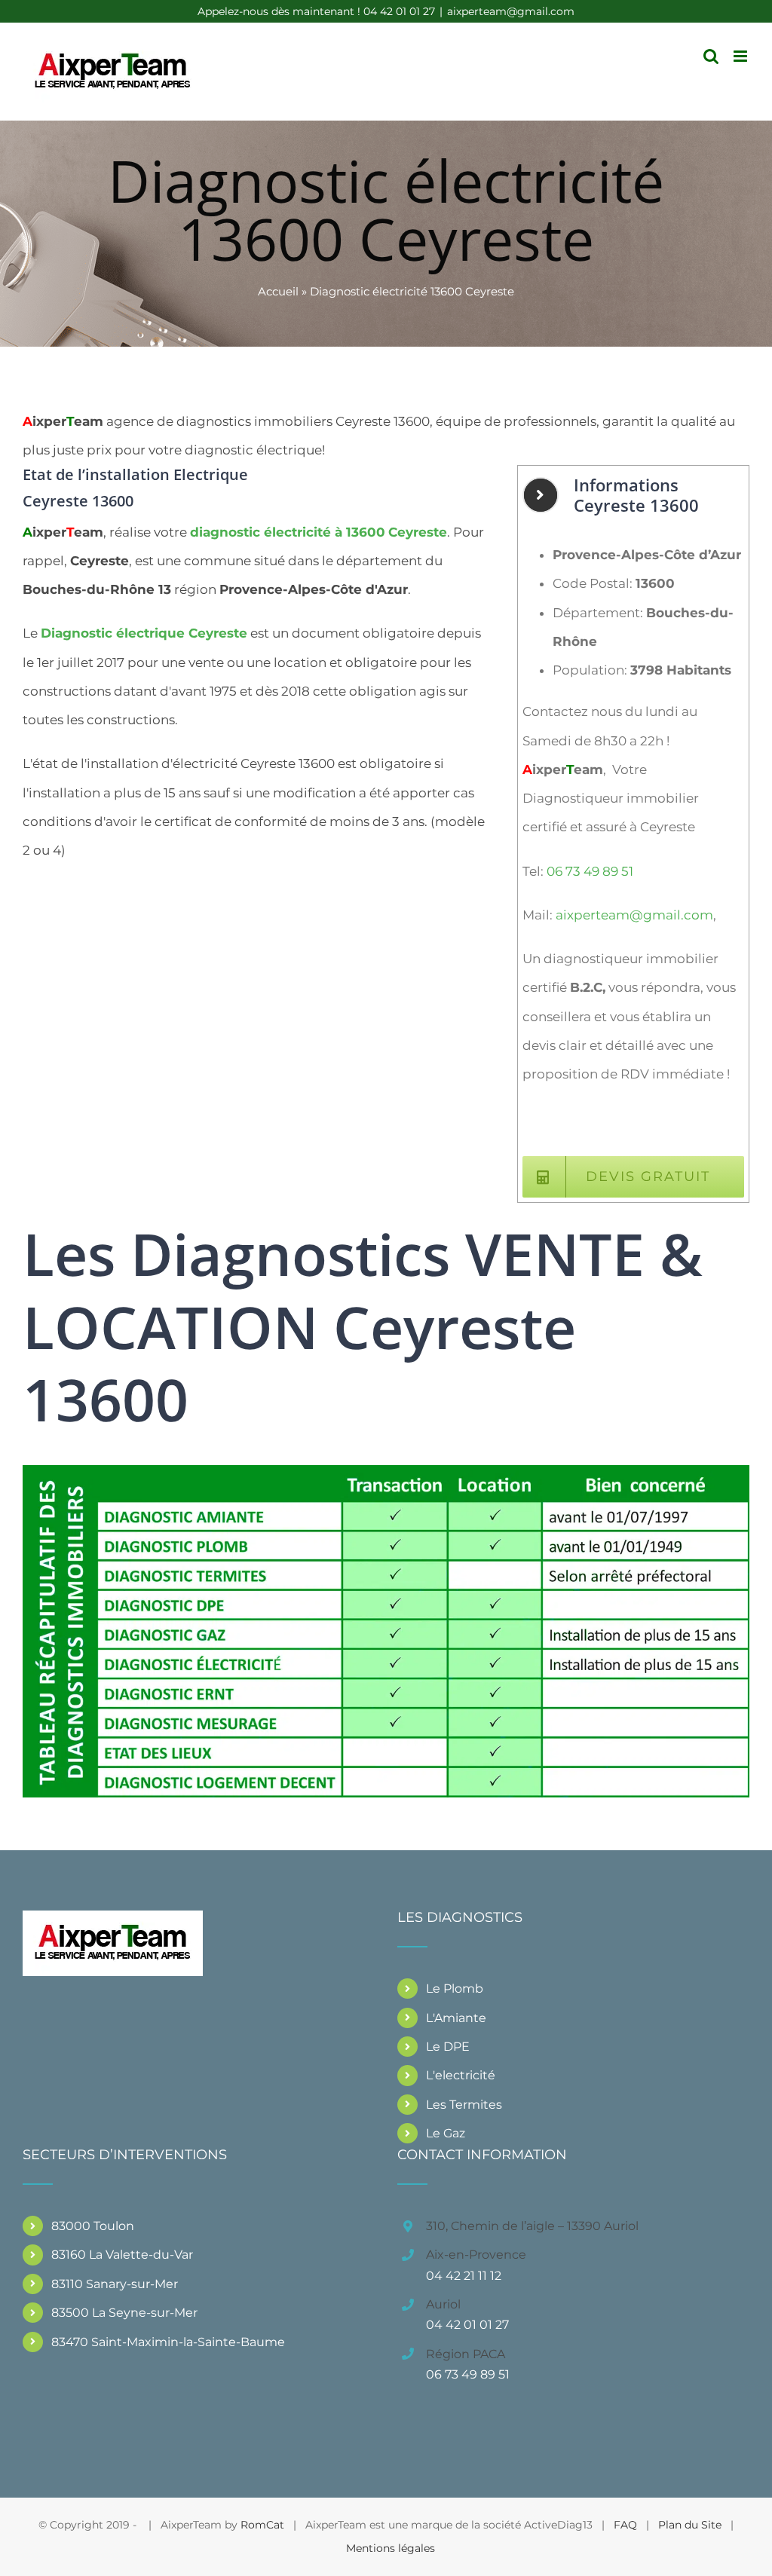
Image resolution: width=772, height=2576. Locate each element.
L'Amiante (456, 2018)
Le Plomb (455, 1989)
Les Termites (464, 2105)
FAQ (625, 2525)
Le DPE (448, 2047)
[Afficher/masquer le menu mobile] (741, 56)
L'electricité (461, 2075)
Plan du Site (690, 2525)
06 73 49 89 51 (590, 871)
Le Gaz (446, 2133)
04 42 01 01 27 (467, 2325)
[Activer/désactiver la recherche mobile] (711, 56)
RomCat (262, 2525)
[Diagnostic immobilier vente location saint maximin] (386, 1471)
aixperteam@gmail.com (511, 11)
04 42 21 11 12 (464, 2276)
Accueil (278, 291)
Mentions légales (391, 2548)
